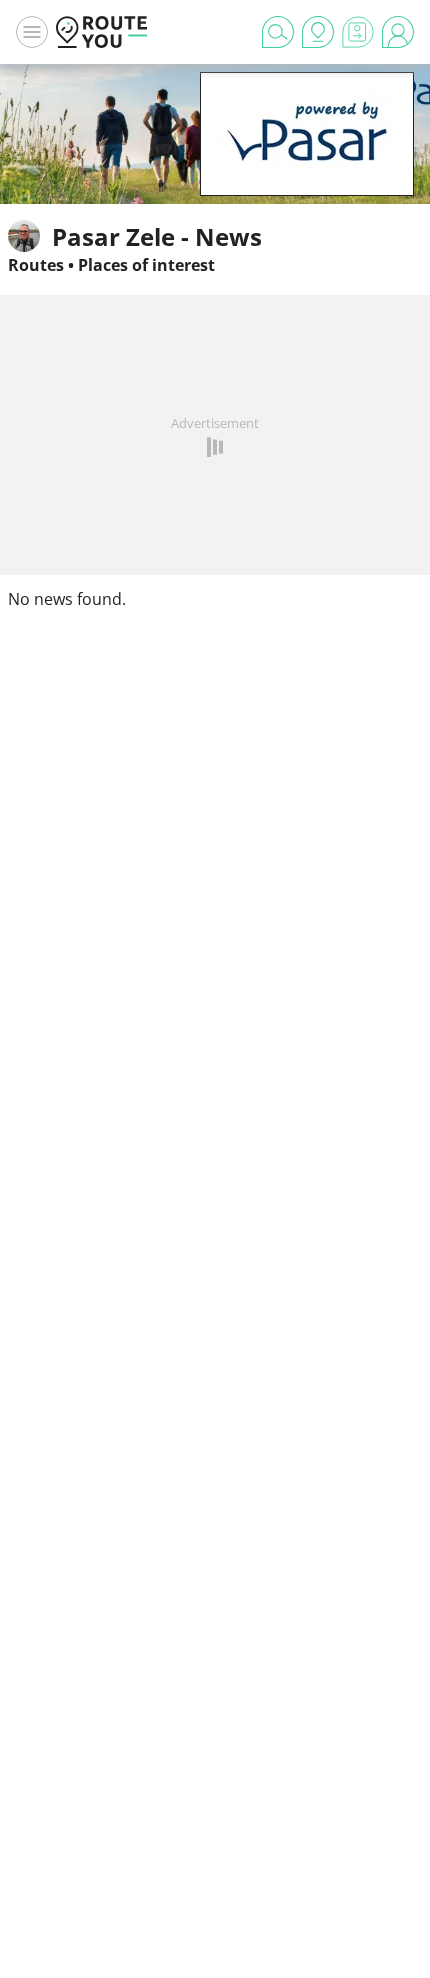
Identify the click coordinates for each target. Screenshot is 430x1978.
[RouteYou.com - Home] (102, 32)
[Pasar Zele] (307, 165)
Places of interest (146, 265)
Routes (36, 265)
